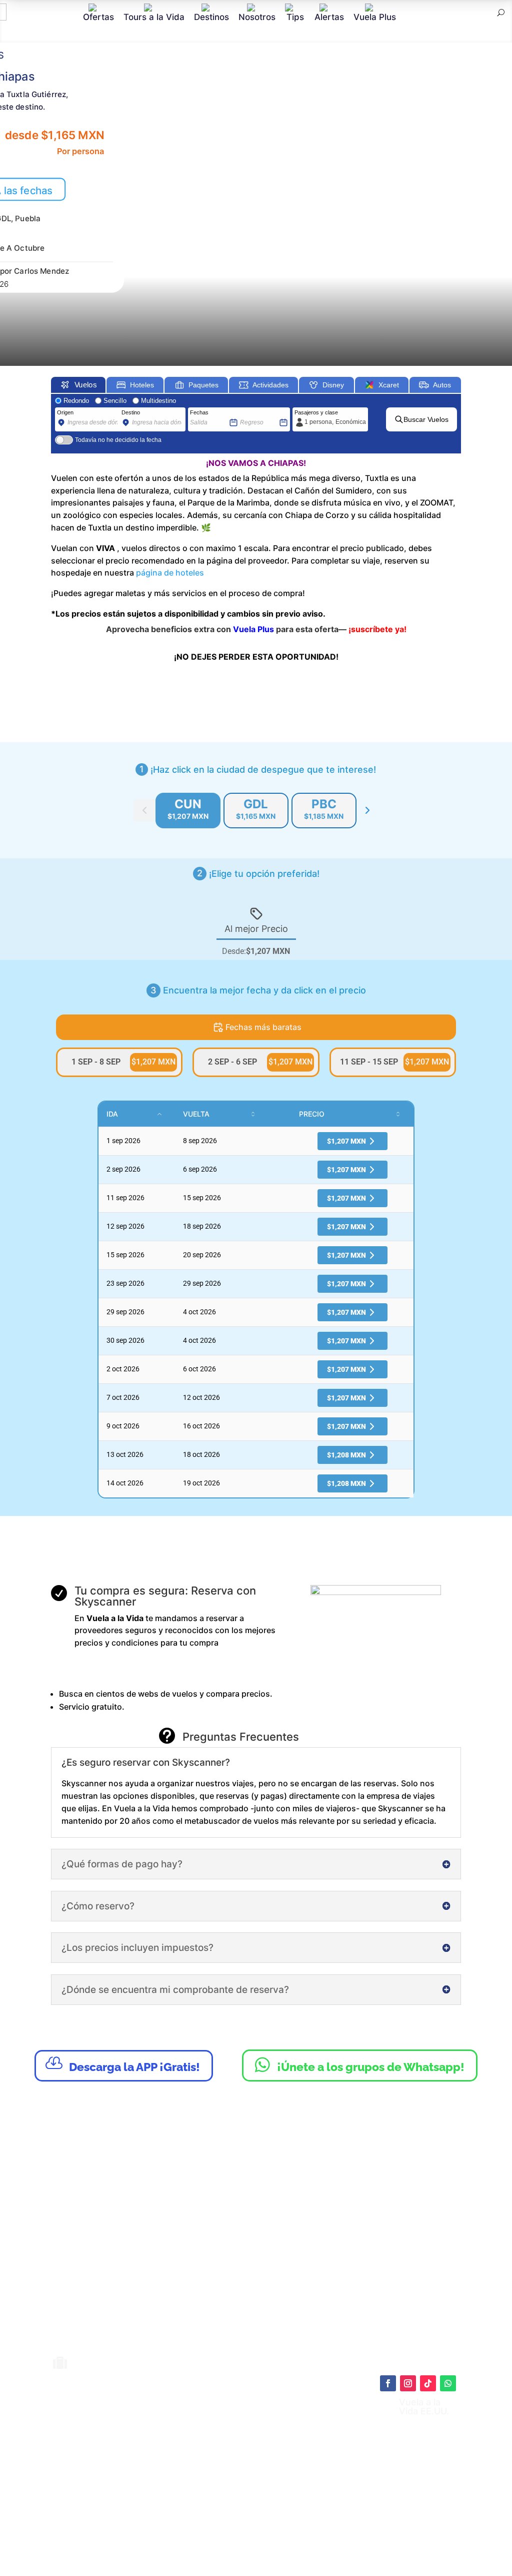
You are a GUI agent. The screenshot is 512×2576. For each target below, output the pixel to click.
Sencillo (115, 401)
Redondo (76, 401)
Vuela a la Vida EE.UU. (424, 2407)
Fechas (199, 412)
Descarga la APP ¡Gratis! (123, 2064)
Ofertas (98, 17)
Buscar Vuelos (426, 419)
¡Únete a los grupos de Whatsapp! (360, 2065)
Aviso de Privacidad (267, 2483)
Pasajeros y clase (316, 412)
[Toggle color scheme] (367, 810)
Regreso (250, 412)
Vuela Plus (375, 17)
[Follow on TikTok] (428, 2383)
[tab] (188, 811)
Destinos (211, 17)
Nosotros (257, 17)
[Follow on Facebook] (388, 2383)
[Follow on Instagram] (408, 2383)
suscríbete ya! (379, 629)
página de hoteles (170, 573)
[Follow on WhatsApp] (448, 2383)
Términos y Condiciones (275, 2473)
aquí (310, 2448)
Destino (131, 412)
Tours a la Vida (154, 17)
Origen (65, 412)
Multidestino (158, 401)
